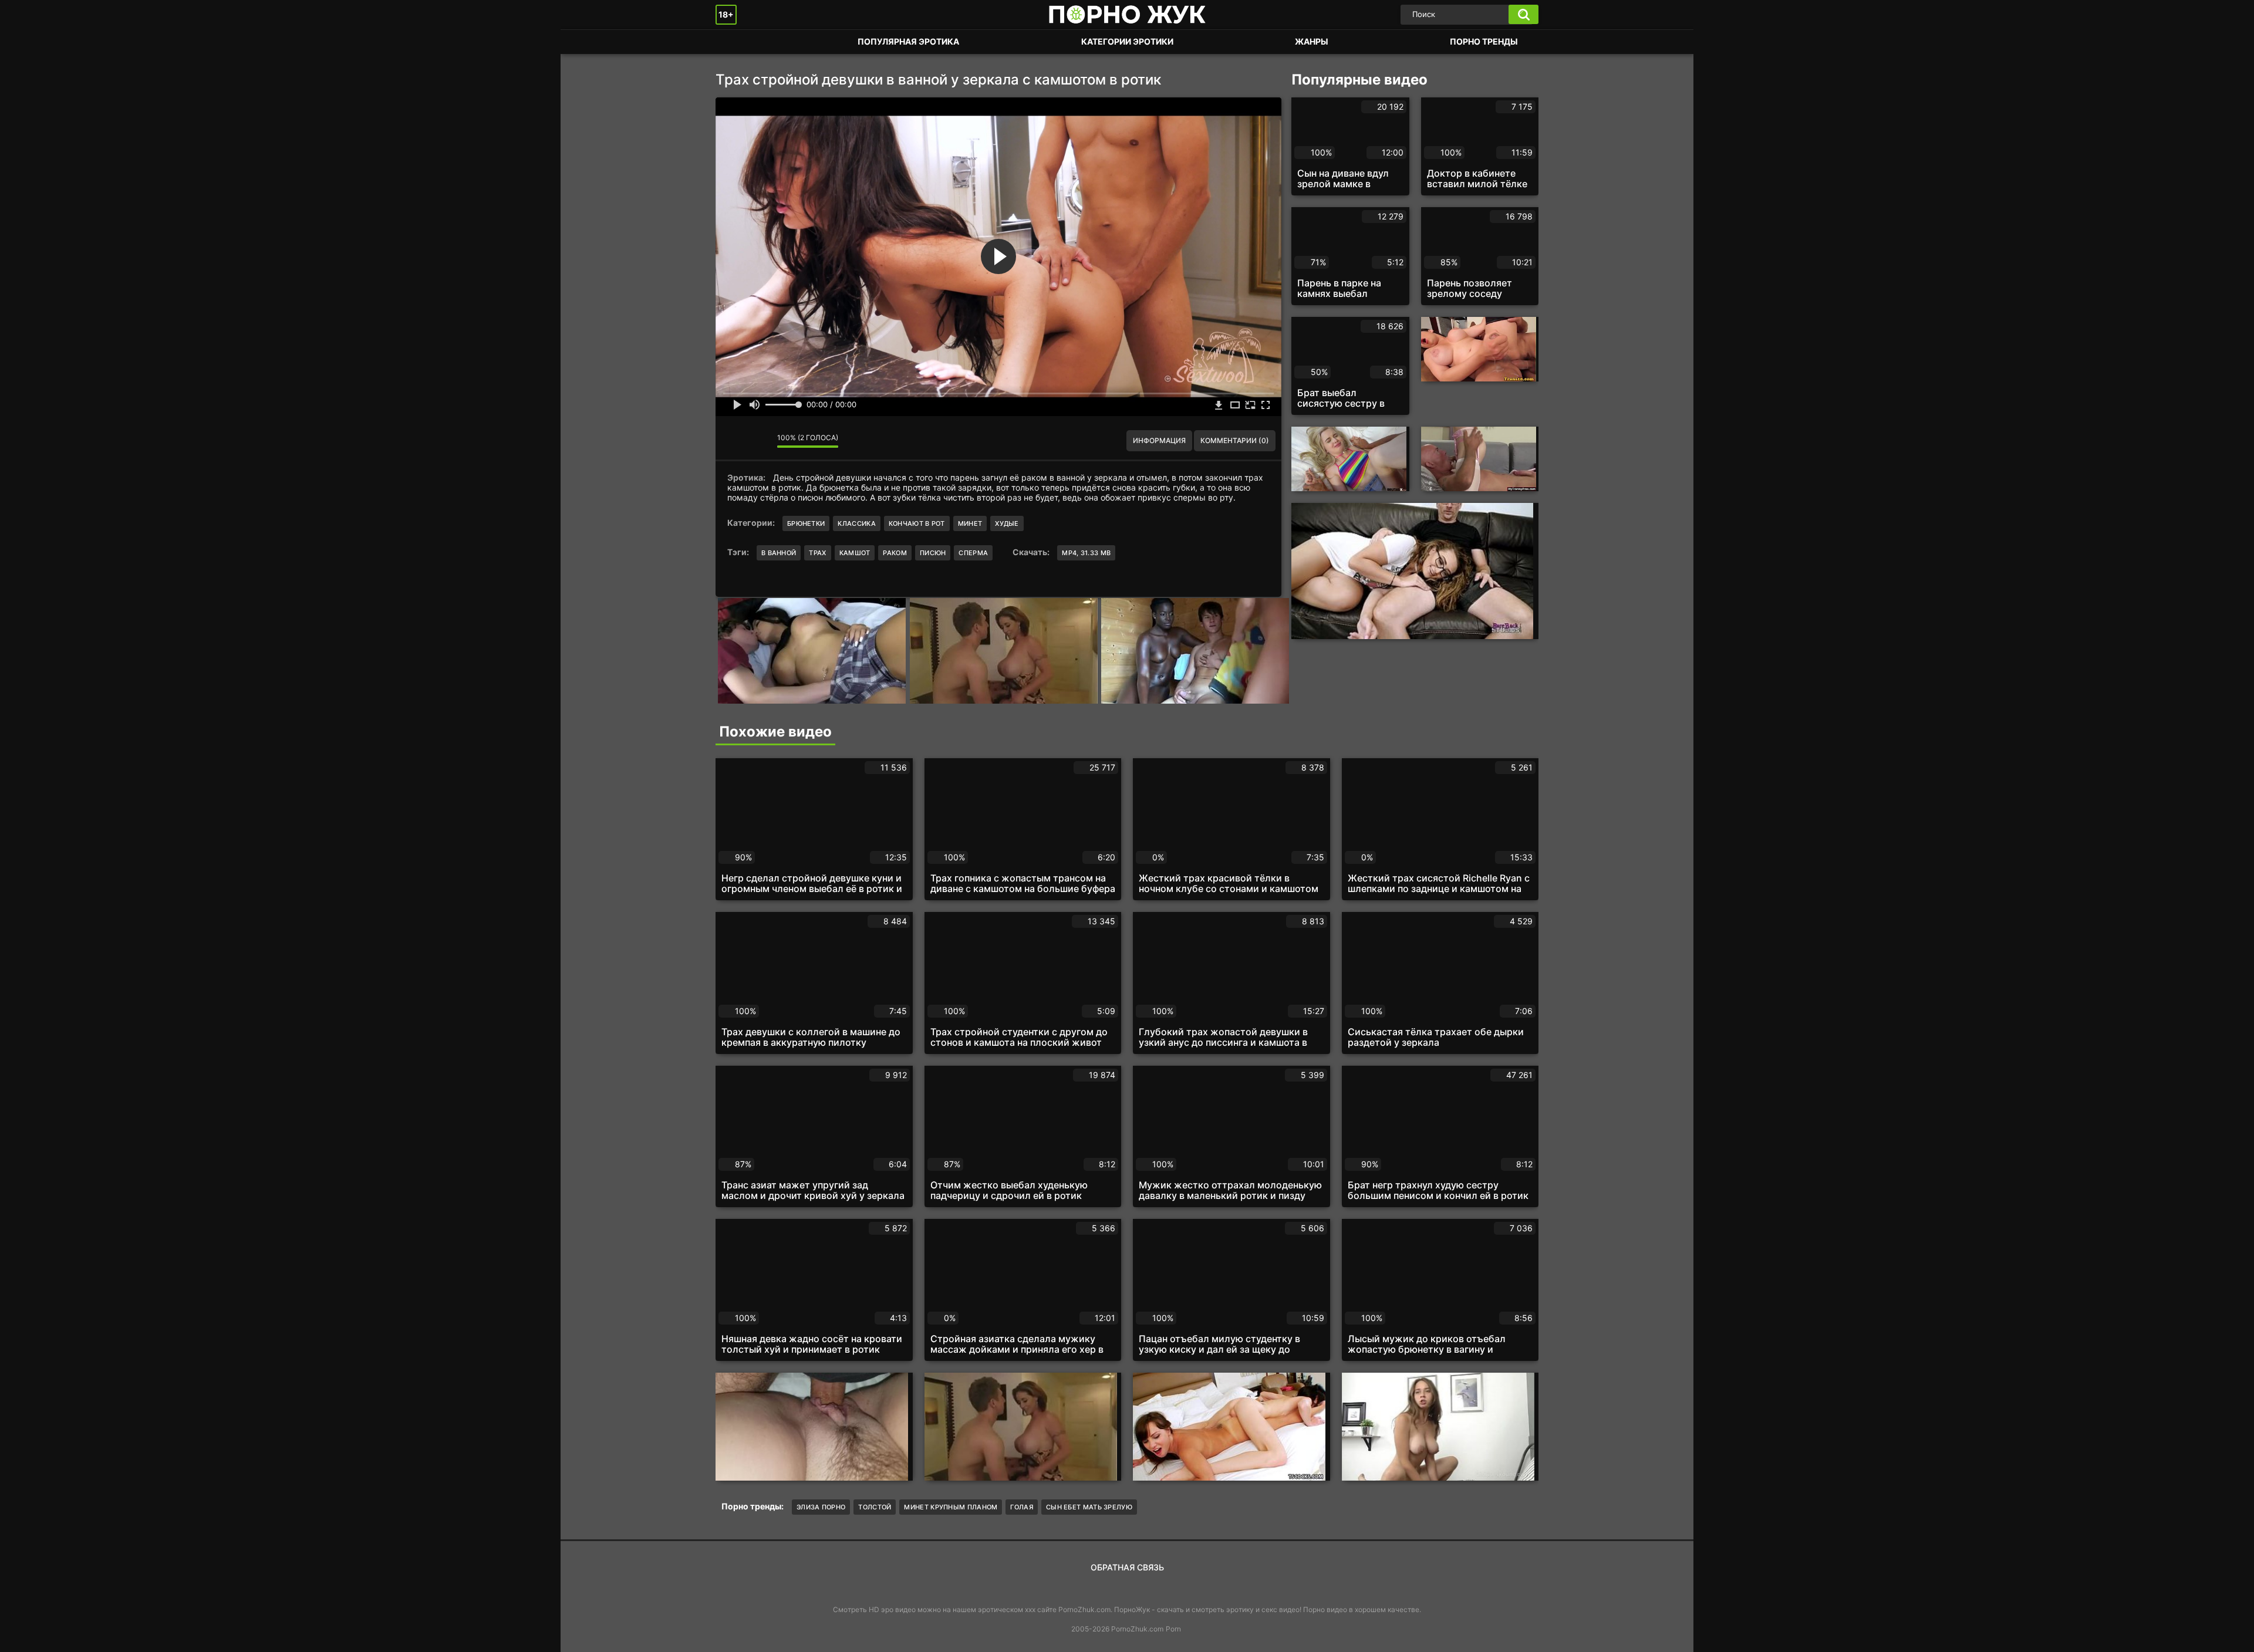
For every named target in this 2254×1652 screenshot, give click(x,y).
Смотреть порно (736, 42)
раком (895, 553)
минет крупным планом (951, 1507)
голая (1022, 1507)
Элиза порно (821, 1507)
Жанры (1312, 41)
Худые (1007, 523)
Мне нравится (733, 441)
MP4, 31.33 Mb (1086, 553)
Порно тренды (1484, 41)
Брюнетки (806, 523)
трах (817, 553)
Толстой (875, 1507)
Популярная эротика (908, 41)
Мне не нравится (760, 441)
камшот (855, 553)
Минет (970, 523)
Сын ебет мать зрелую (1089, 1507)
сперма (973, 553)
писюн (933, 553)
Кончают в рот (917, 523)
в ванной (779, 553)
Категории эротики (1127, 41)
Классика (856, 523)
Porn (1173, 1629)
